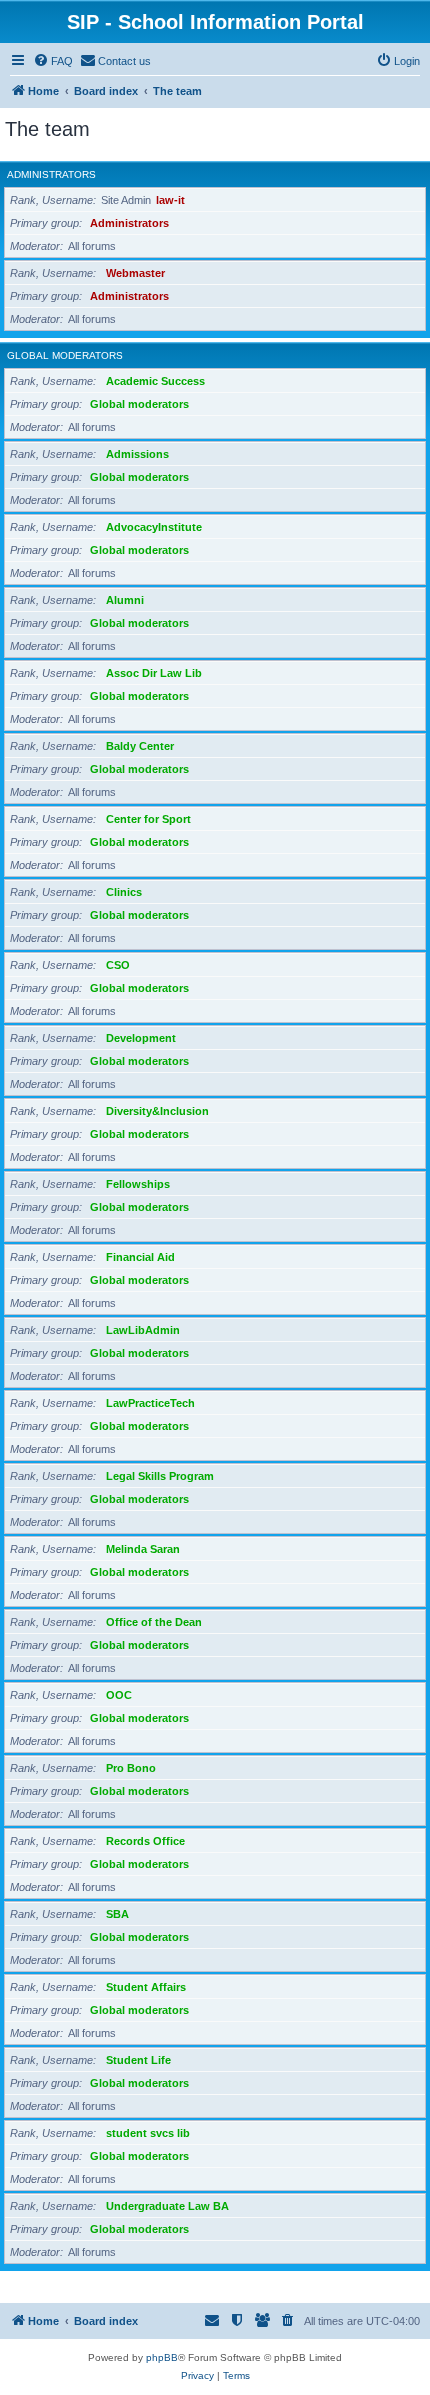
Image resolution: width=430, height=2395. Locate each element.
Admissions (137, 454)
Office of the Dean (154, 1622)
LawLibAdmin (143, 1330)
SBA (117, 1914)
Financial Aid (140, 1257)
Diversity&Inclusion (157, 1111)
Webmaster (135, 273)
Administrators (51, 174)
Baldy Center (140, 746)
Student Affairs (146, 1987)
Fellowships (138, 1184)
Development (141, 1038)
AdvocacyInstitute (154, 527)
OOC (119, 1695)
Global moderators (65, 355)
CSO (118, 965)
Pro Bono (131, 1768)
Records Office (145, 1841)
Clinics (124, 892)
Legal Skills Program (160, 1476)
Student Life (138, 2060)
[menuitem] (53, 61)
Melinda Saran (143, 1549)
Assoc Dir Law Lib (154, 673)
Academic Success (155, 381)
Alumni (125, 600)
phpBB (162, 2357)
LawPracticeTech (150, 1403)
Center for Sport (148, 819)
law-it (170, 200)
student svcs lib (148, 2133)
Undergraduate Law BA (167, 2206)
